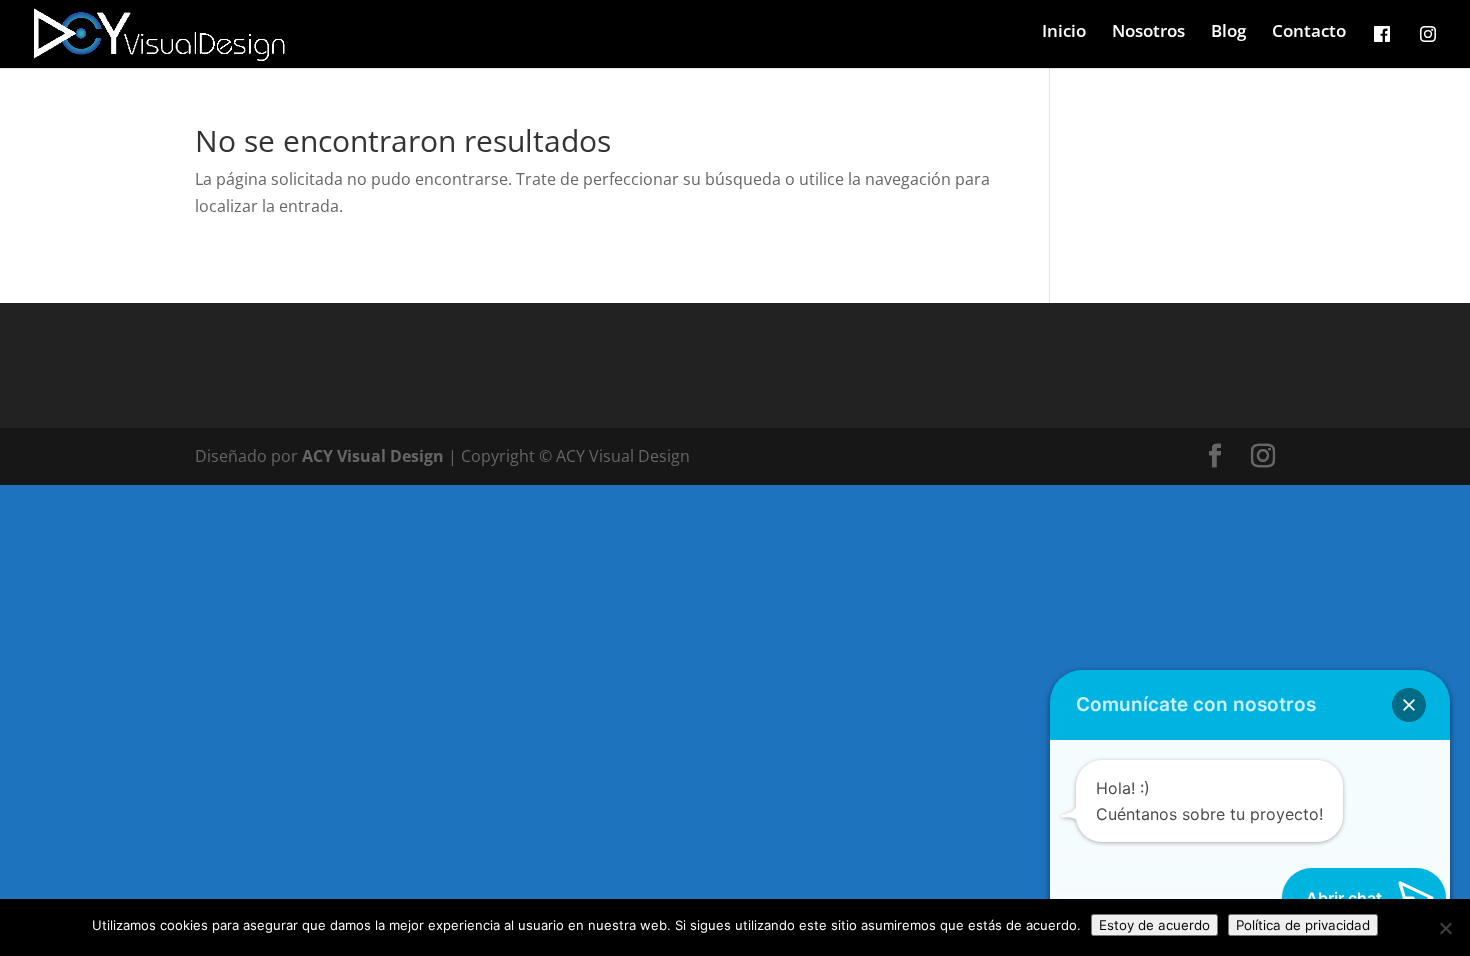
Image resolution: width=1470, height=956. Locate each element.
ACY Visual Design (373, 456)
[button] (1409, 705)
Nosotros (1148, 33)
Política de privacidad (1303, 925)
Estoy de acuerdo (1154, 925)
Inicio (1064, 33)
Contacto (1309, 33)
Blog (1228, 33)
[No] (1445, 928)
